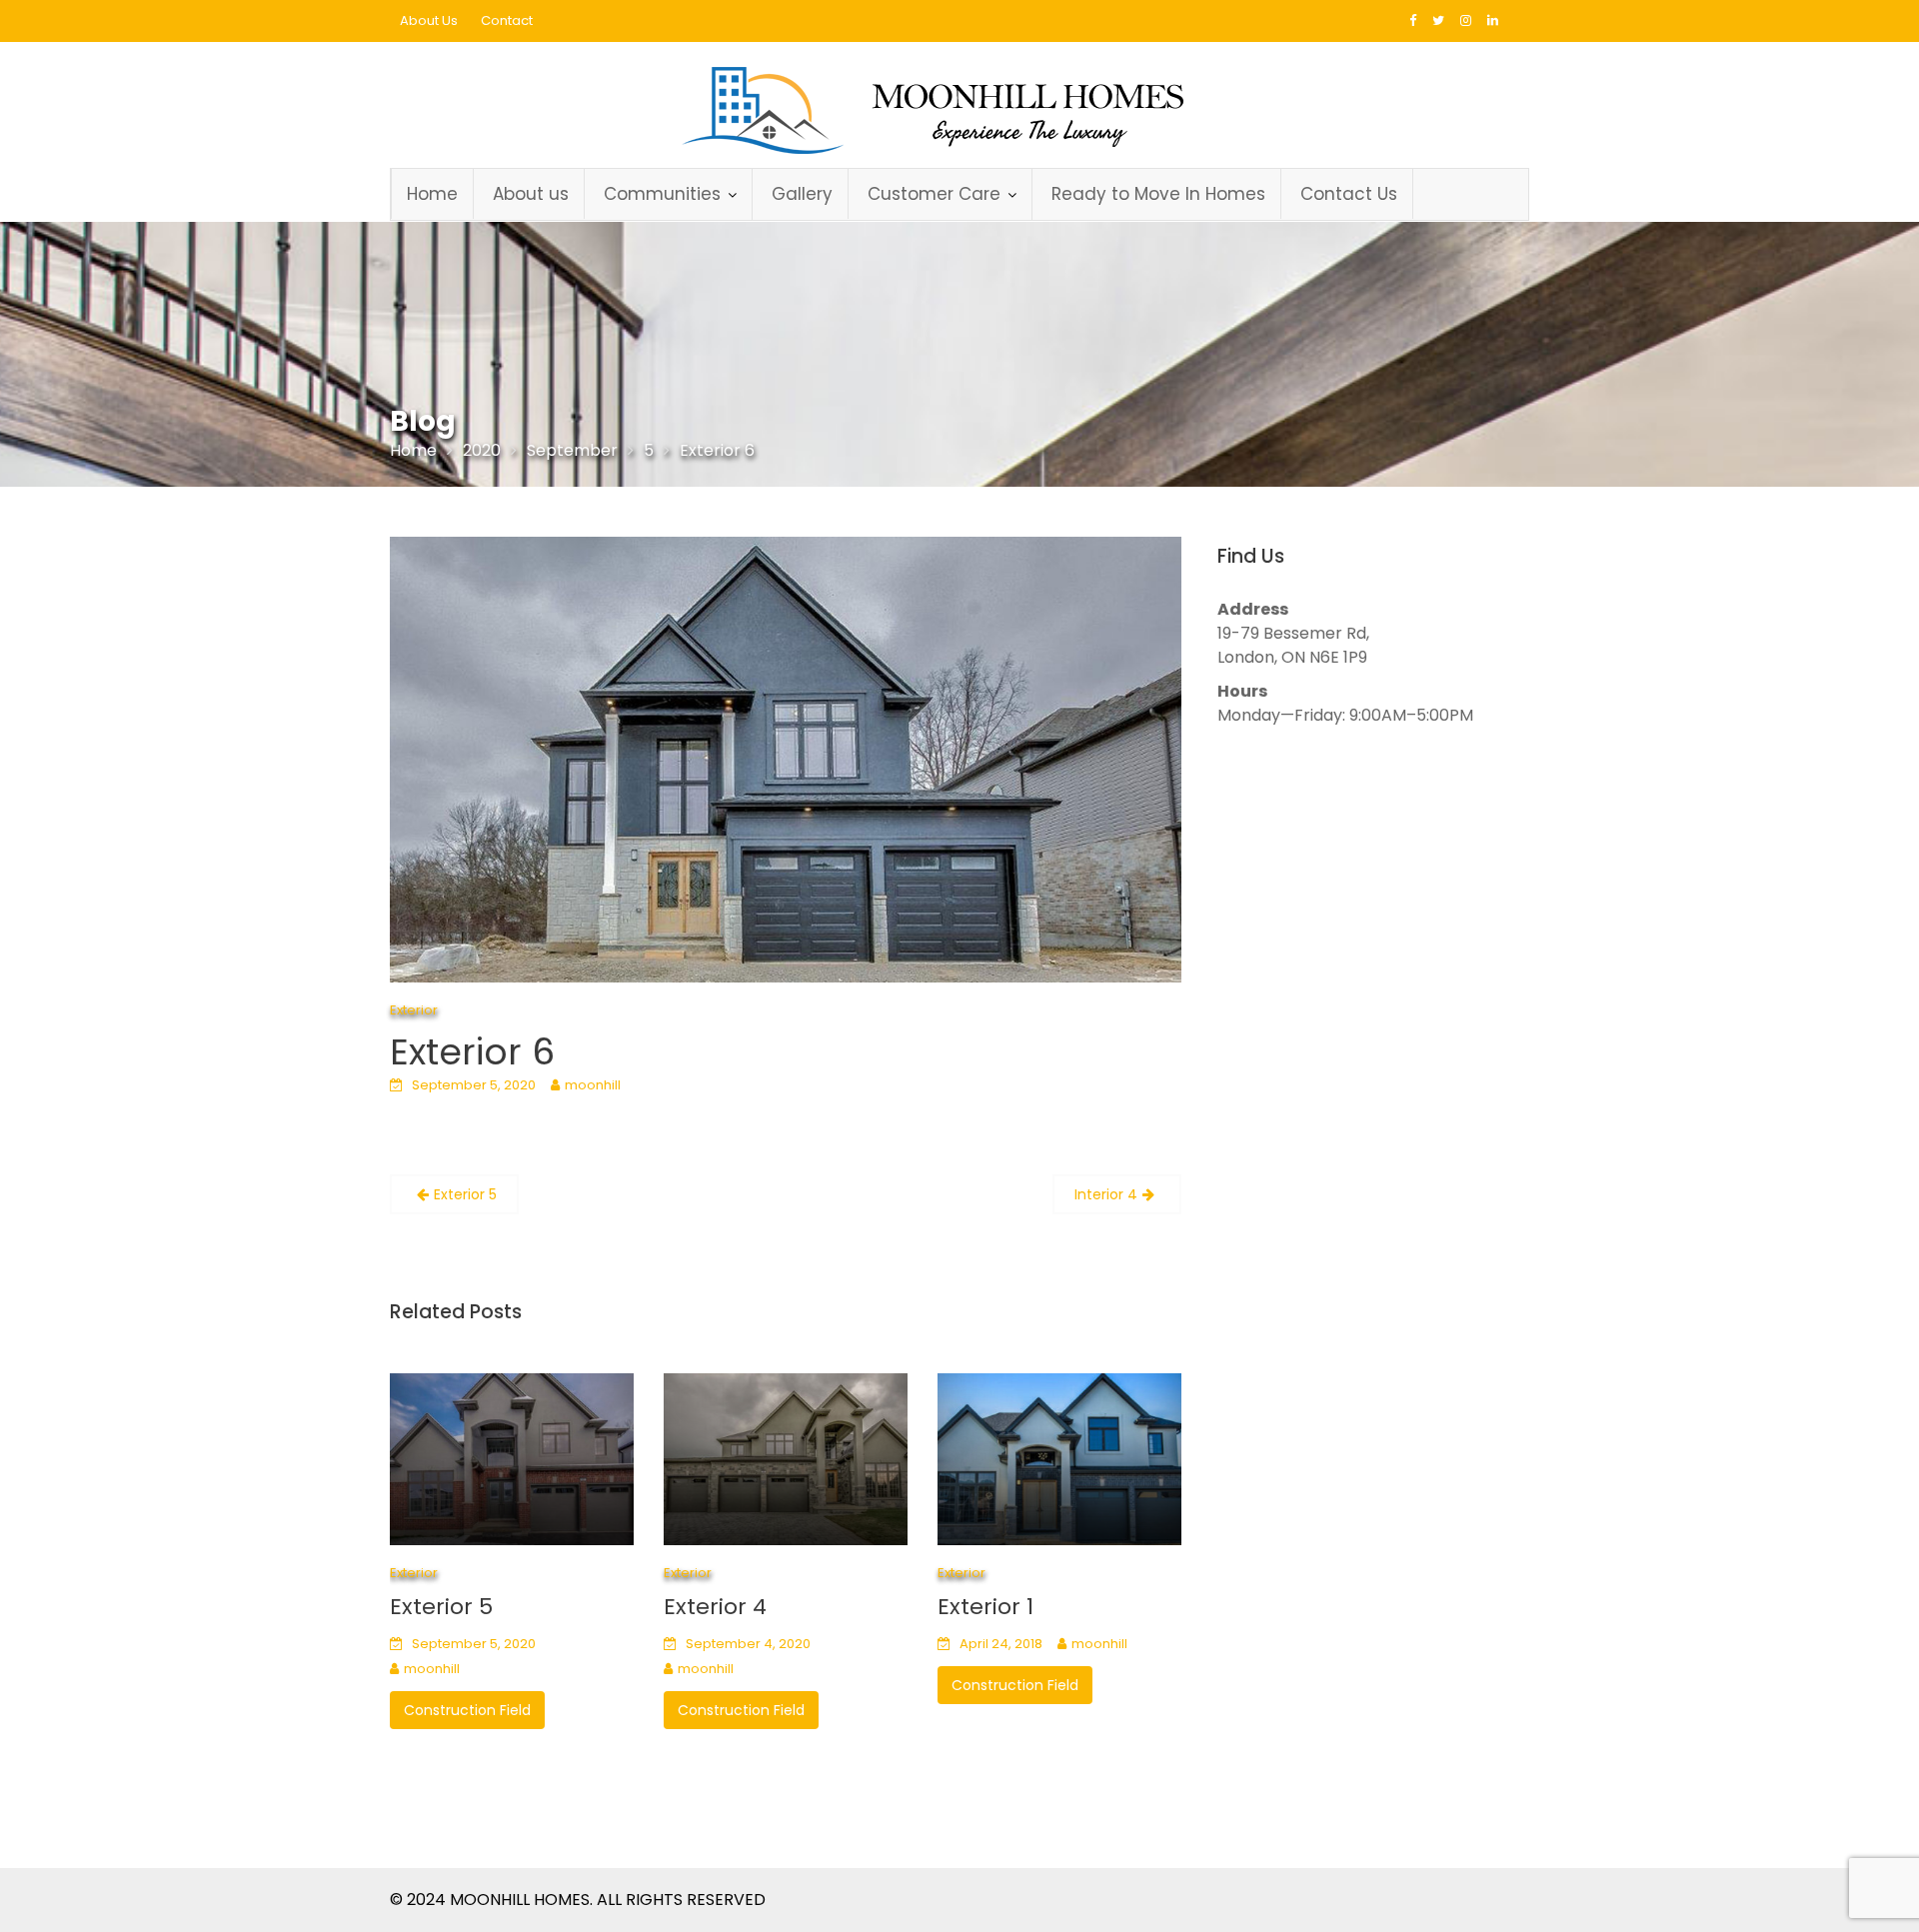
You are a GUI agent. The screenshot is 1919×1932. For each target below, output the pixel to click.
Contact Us (1349, 194)
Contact (507, 20)
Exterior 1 (985, 1607)
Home (432, 194)
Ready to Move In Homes (1158, 194)
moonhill (593, 1085)
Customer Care (934, 194)
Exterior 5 (465, 1194)
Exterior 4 (715, 1607)
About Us (429, 20)
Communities (662, 194)
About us (531, 194)
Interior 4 (1106, 1194)
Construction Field (467, 1710)
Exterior (414, 1010)
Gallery (802, 194)
